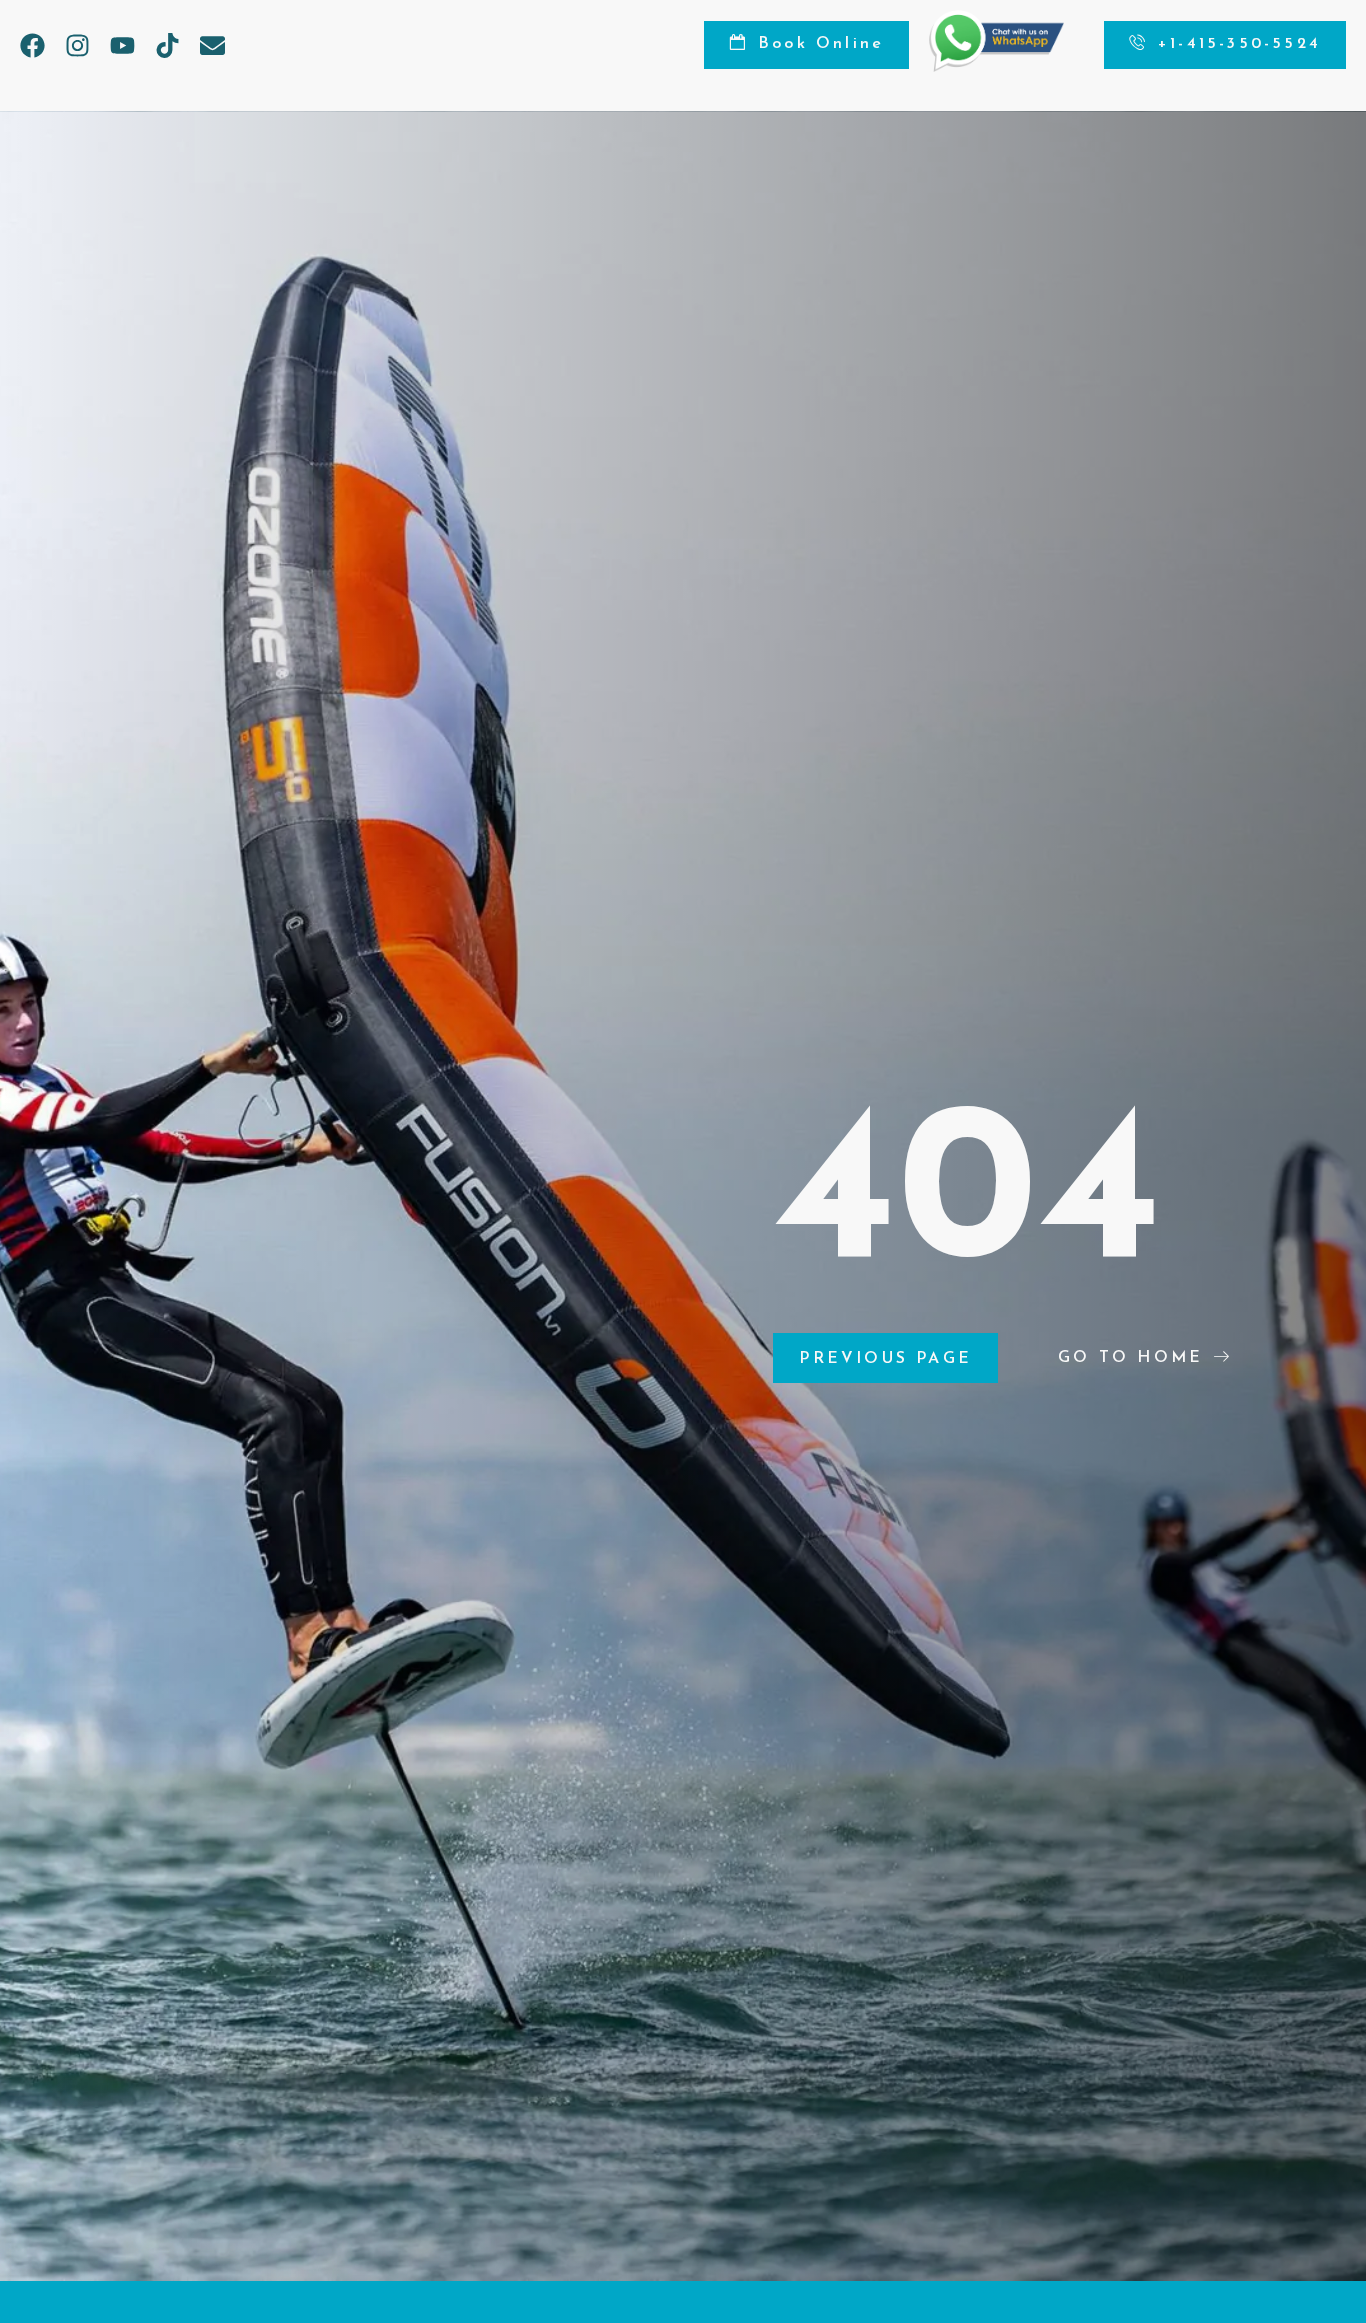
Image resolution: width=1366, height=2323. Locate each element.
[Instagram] (77, 45)
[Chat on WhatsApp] (996, 67)
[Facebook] (32, 45)
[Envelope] (212, 45)
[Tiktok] (167, 45)
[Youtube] (122, 45)
